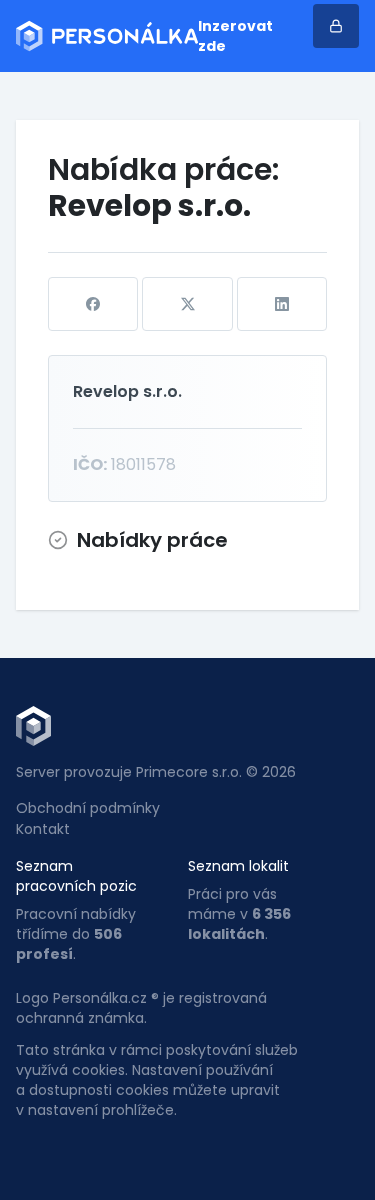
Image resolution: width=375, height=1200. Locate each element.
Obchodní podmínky (88, 808)
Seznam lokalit (238, 866)
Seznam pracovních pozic (76, 876)
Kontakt (43, 829)
